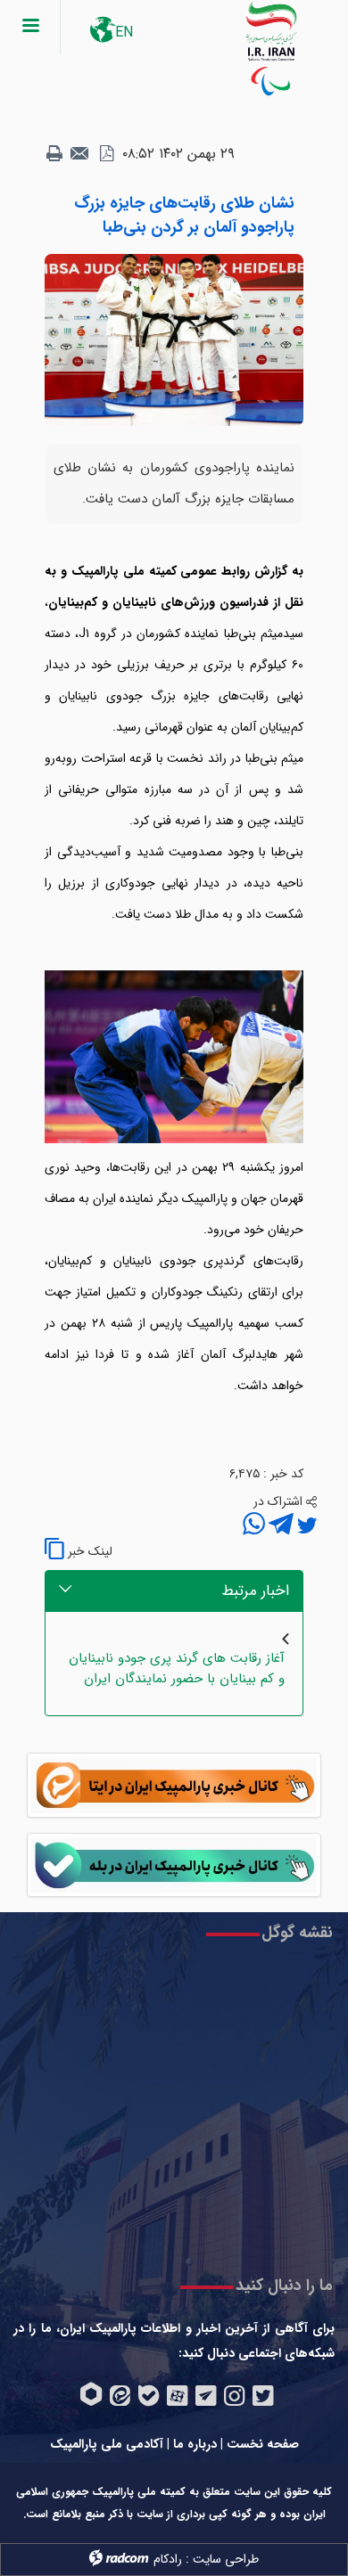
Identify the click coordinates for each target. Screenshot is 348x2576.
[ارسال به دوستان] (80, 154)
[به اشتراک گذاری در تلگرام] (279, 1526)
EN (124, 33)
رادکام (168, 2559)
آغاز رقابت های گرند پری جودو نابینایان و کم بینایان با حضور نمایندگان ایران (177, 1668)
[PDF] (106, 154)
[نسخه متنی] (54, 154)
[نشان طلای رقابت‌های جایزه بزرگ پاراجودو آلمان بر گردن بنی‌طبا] (174, 339)
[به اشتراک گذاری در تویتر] (305, 1526)
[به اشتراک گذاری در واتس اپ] (254, 1526)
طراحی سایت (226, 2559)
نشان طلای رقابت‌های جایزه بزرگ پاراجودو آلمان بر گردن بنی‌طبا (184, 215)
